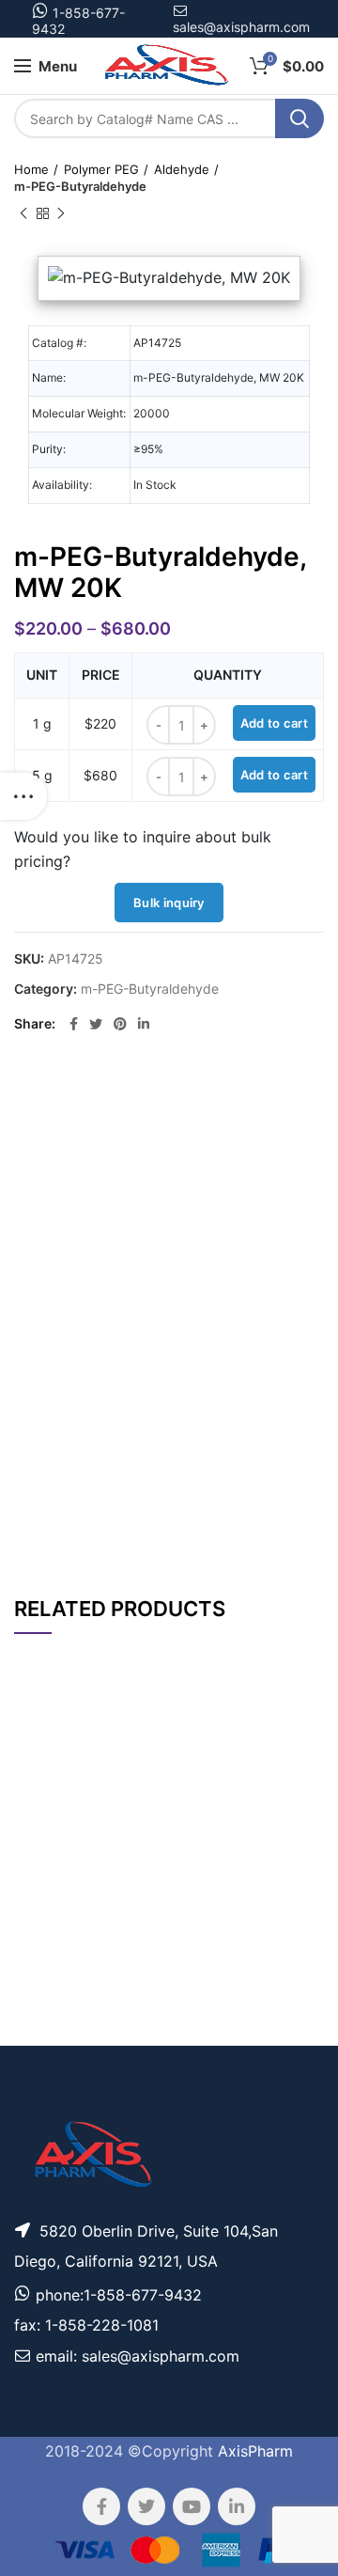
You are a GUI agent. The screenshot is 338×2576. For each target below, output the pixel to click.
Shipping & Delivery (212, 1521)
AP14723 (44, 1907)
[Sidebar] (23, 796)
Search (300, 118)
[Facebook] (74, 1024)
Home (31, 169)
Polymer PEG (101, 169)
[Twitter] (96, 1024)
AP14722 (45, 1966)
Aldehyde (182, 169)
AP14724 (44, 2025)
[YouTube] (192, 2506)
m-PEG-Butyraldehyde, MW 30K (113, 1841)
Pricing (290, 1841)
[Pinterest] (120, 1024)
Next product (61, 213)
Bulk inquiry (169, 903)
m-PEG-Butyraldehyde (80, 186)
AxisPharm (255, 2451)
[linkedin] (144, 1024)
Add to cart (274, 723)
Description (225, 1100)
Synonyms (228, 1471)
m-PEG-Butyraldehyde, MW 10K (114, 2026)
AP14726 (45, 1840)
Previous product (23, 213)
